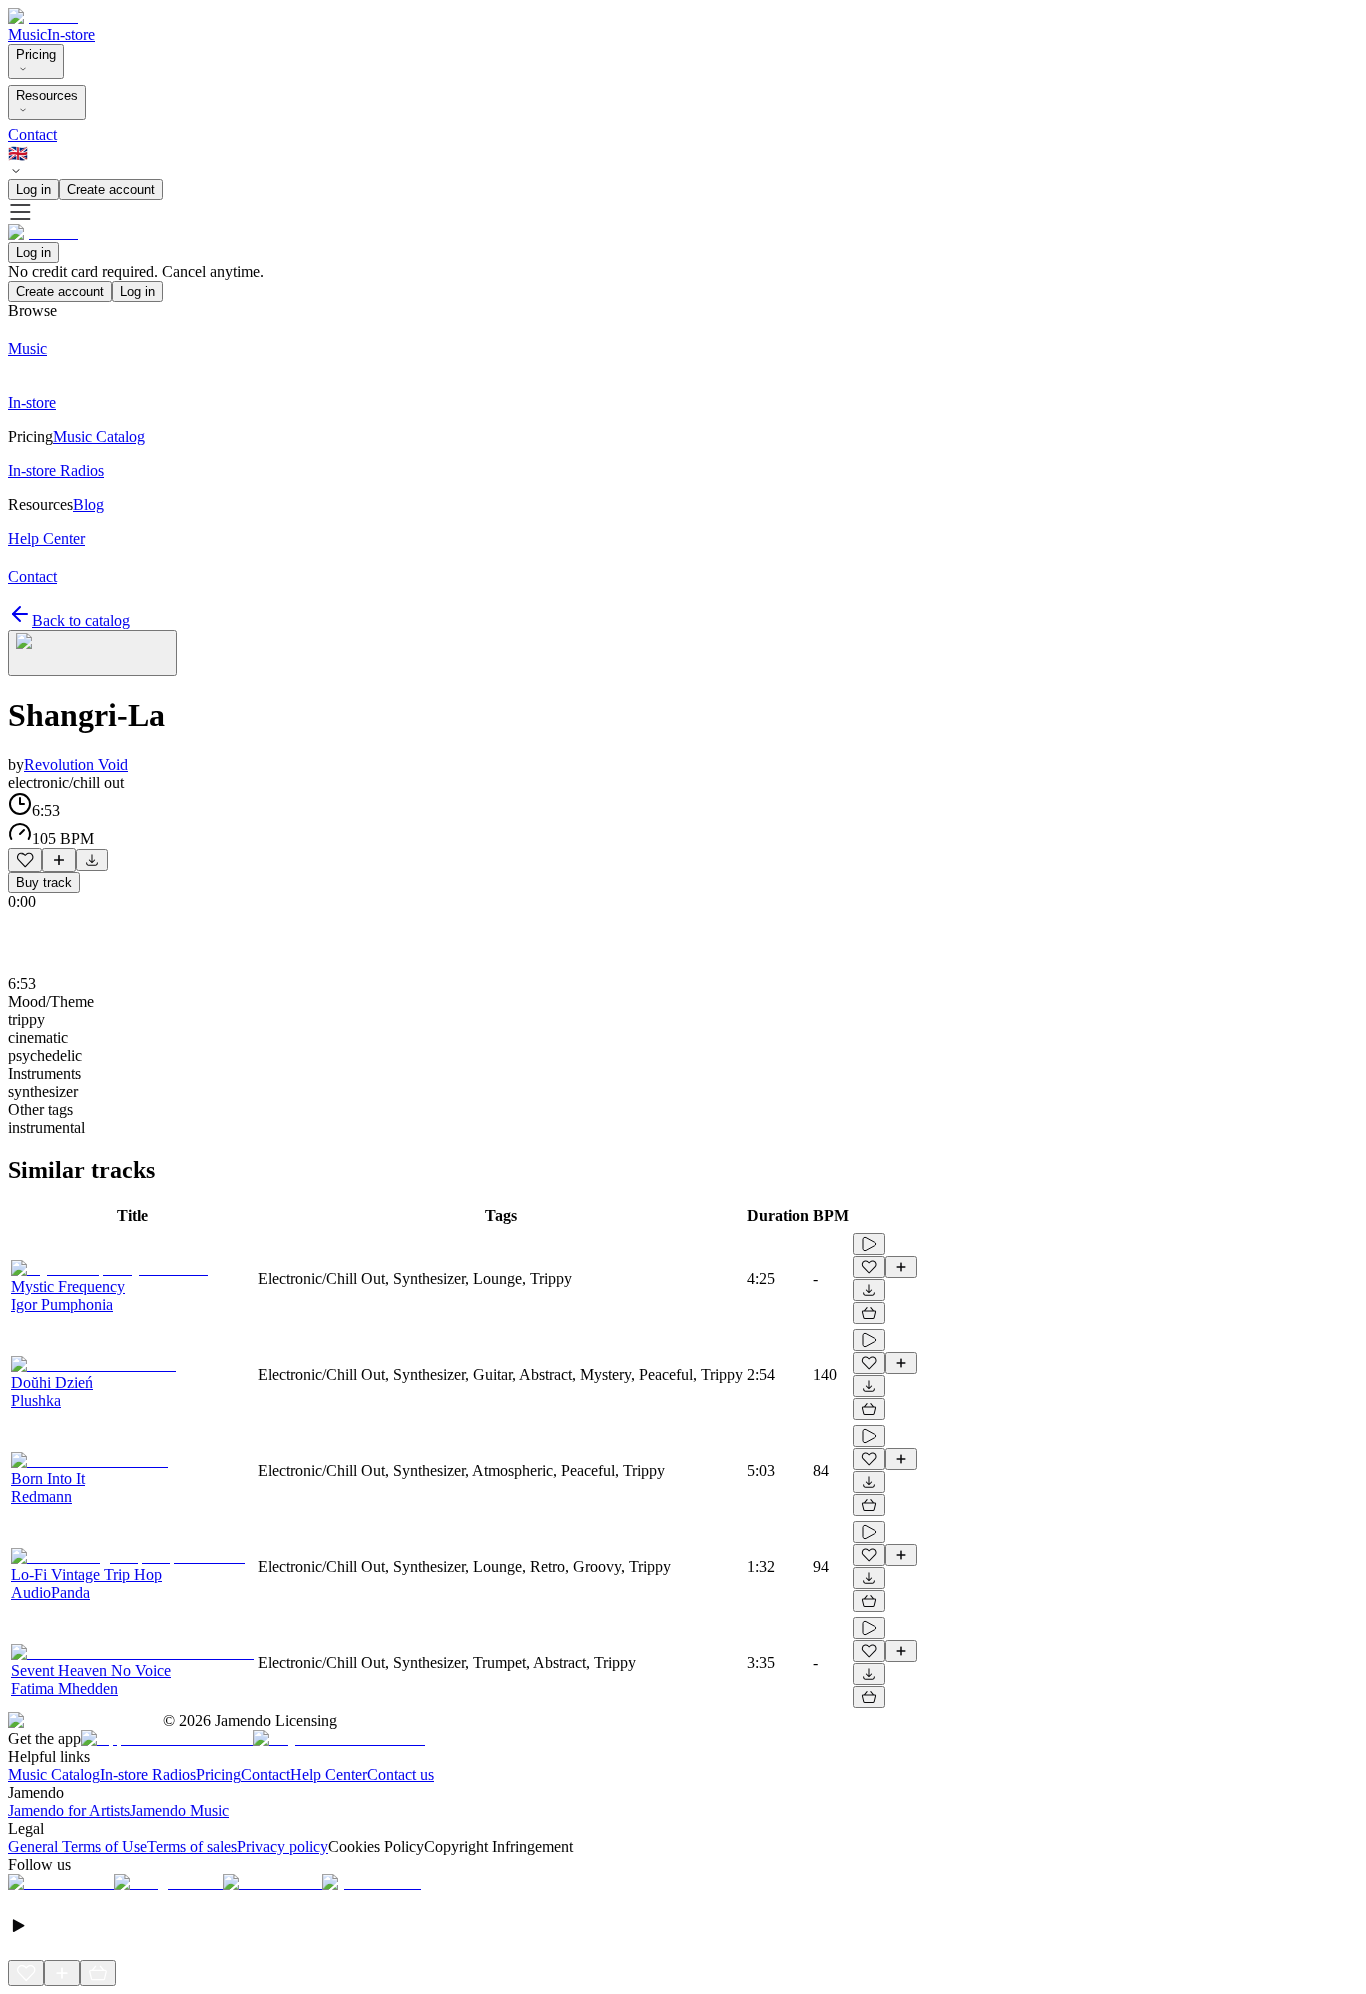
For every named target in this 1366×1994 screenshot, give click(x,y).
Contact (32, 134)
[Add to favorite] (25, 860)
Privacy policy (282, 1846)
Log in (33, 189)
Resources (47, 95)
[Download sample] (92, 860)
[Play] (92, 653)
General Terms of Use (77, 1846)
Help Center (328, 1774)
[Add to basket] (869, 1313)
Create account (111, 189)
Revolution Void (76, 764)
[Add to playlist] (59, 860)
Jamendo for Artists (69, 1810)
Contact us (400, 1774)
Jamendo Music (179, 1810)
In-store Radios (148, 1774)
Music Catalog (54, 1774)
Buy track (44, 882)
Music (27, 34)
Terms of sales (192, 1846)
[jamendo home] (43, 16)
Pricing (36, 54)
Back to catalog (81, 620)
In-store (71, 34)
